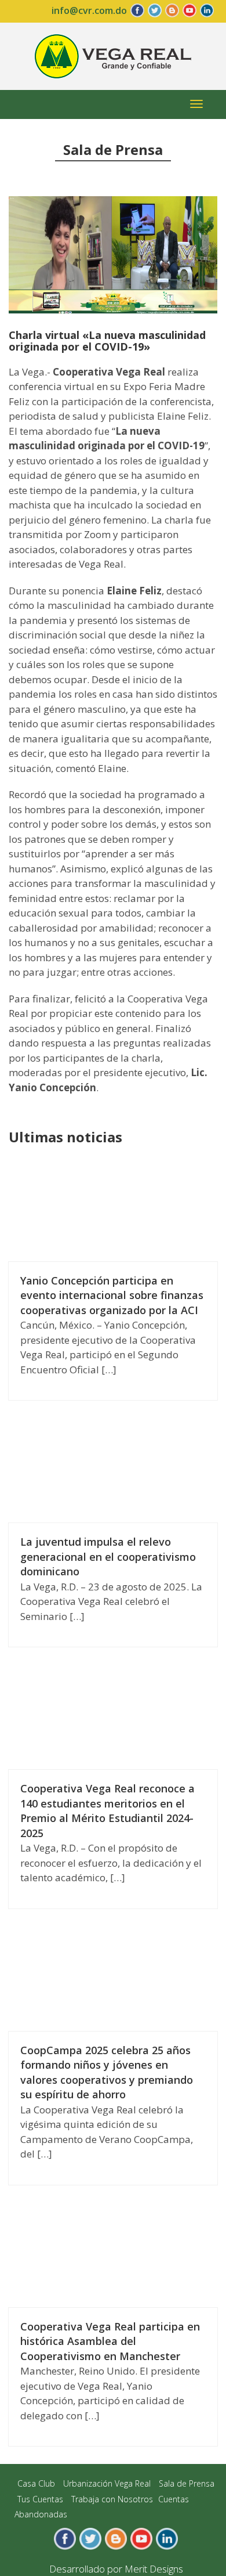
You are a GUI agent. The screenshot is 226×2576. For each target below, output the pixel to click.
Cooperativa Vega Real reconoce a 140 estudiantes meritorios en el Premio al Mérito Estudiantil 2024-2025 (107, 1811)
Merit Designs (154, 2569)
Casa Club (36, 2483)
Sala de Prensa (187, 2483)
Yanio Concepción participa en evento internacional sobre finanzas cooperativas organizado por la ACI (112, 1295)
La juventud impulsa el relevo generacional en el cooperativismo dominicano (108, 1556)
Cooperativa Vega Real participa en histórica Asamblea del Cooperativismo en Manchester (110, 2341)
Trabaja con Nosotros (112, 2499)
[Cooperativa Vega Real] (113, 55)
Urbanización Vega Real (107, 2483)
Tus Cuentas (40, 2499)
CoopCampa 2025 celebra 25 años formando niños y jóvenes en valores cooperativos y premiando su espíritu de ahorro (107, 2072)
